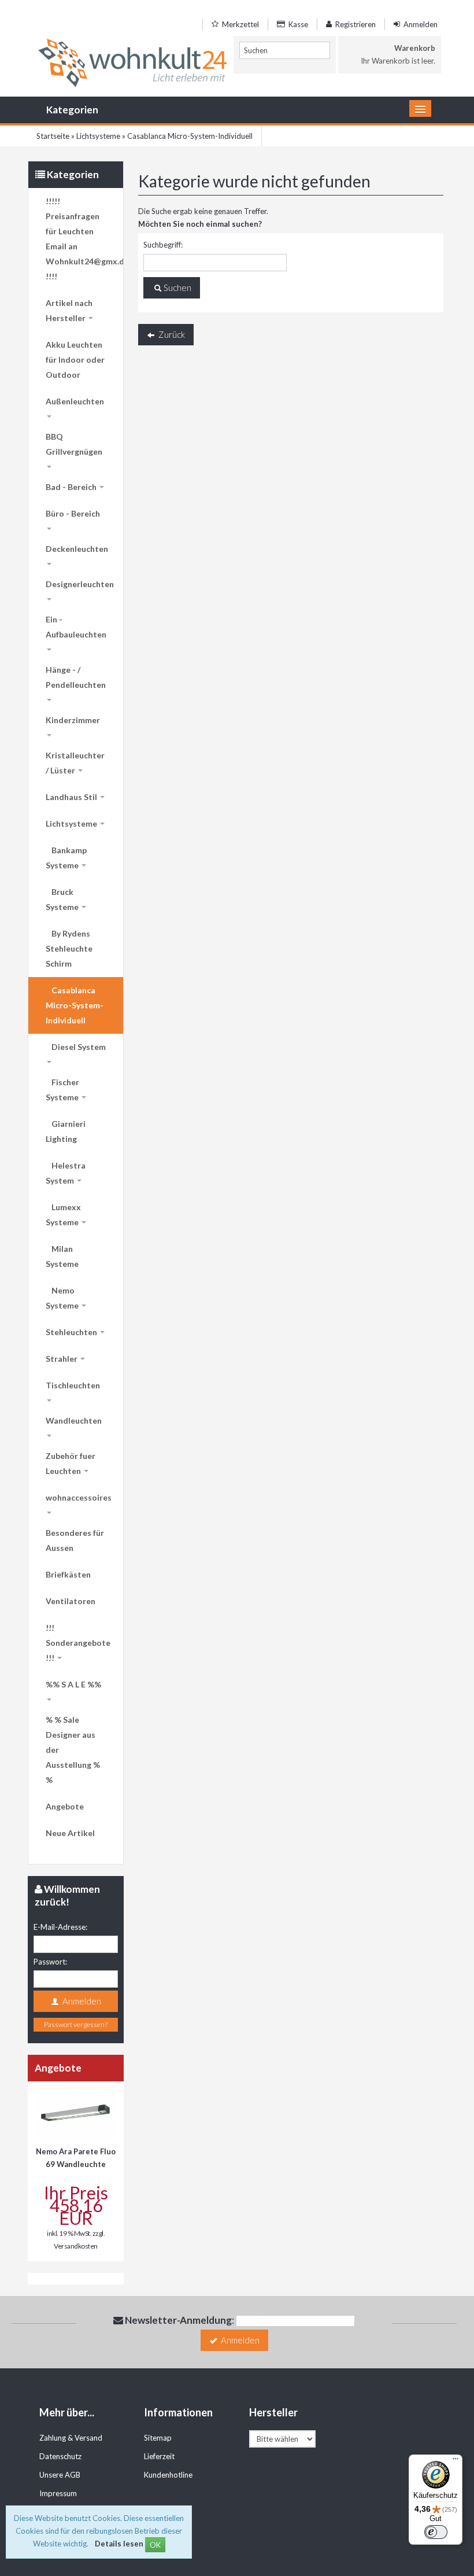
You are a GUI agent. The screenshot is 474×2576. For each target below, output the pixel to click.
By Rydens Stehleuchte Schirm (69, 948)
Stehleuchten (72, 1332)
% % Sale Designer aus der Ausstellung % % (73, 1750)
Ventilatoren (71, 1601)
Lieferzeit (159, 2456)
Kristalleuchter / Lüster (75, 763)
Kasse (297, 24)
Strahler (62, 1359)
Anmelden (420, 24)
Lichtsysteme (72, 823)
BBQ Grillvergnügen (74, 444)
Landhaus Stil (72, 797)
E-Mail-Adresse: (60, 1927)
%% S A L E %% (73, 1684)
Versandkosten (76, 2246)
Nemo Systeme (63, 1298)
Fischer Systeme (63, 1090)
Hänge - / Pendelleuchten (76, 677)
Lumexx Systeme (63, 1215)
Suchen (177, 288)
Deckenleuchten (77, 549)
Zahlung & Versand (71, 2438)
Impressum (58, 2493)
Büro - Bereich (73, 513)
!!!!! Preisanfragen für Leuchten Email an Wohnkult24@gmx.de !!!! (84, 239)
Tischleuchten (73, 1385)
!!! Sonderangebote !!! (78, 1643)
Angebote (65, 1806)
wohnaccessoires (79, 1497)
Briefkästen (68, 1574)
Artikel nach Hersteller (69, 310)
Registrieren (355, 24)
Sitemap (158, 2438)
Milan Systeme (62, 1256)
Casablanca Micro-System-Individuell (75, 1005)
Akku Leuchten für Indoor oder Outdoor (75, 360)
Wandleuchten (74, 1420)
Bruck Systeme (63, 899)
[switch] (436, 2532)
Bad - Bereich (72, 487)
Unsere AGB (60, 2475)
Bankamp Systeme (66, 858)
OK (155, 2545)
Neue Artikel (70, 1833)
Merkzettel (240, 24)
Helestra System (66, 1173)
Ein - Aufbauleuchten (76, 627)
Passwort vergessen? (76, 2024)
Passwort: (50, 1962)
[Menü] (456, 2461)
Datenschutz (60, 2456)
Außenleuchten (75, 401)
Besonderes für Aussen (75, 1540)
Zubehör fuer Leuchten (71, 1463)
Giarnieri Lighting (66, 1131)
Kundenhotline (168, 2475)
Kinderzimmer (73, 720)
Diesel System (79, 1047)
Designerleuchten (80, 584)
